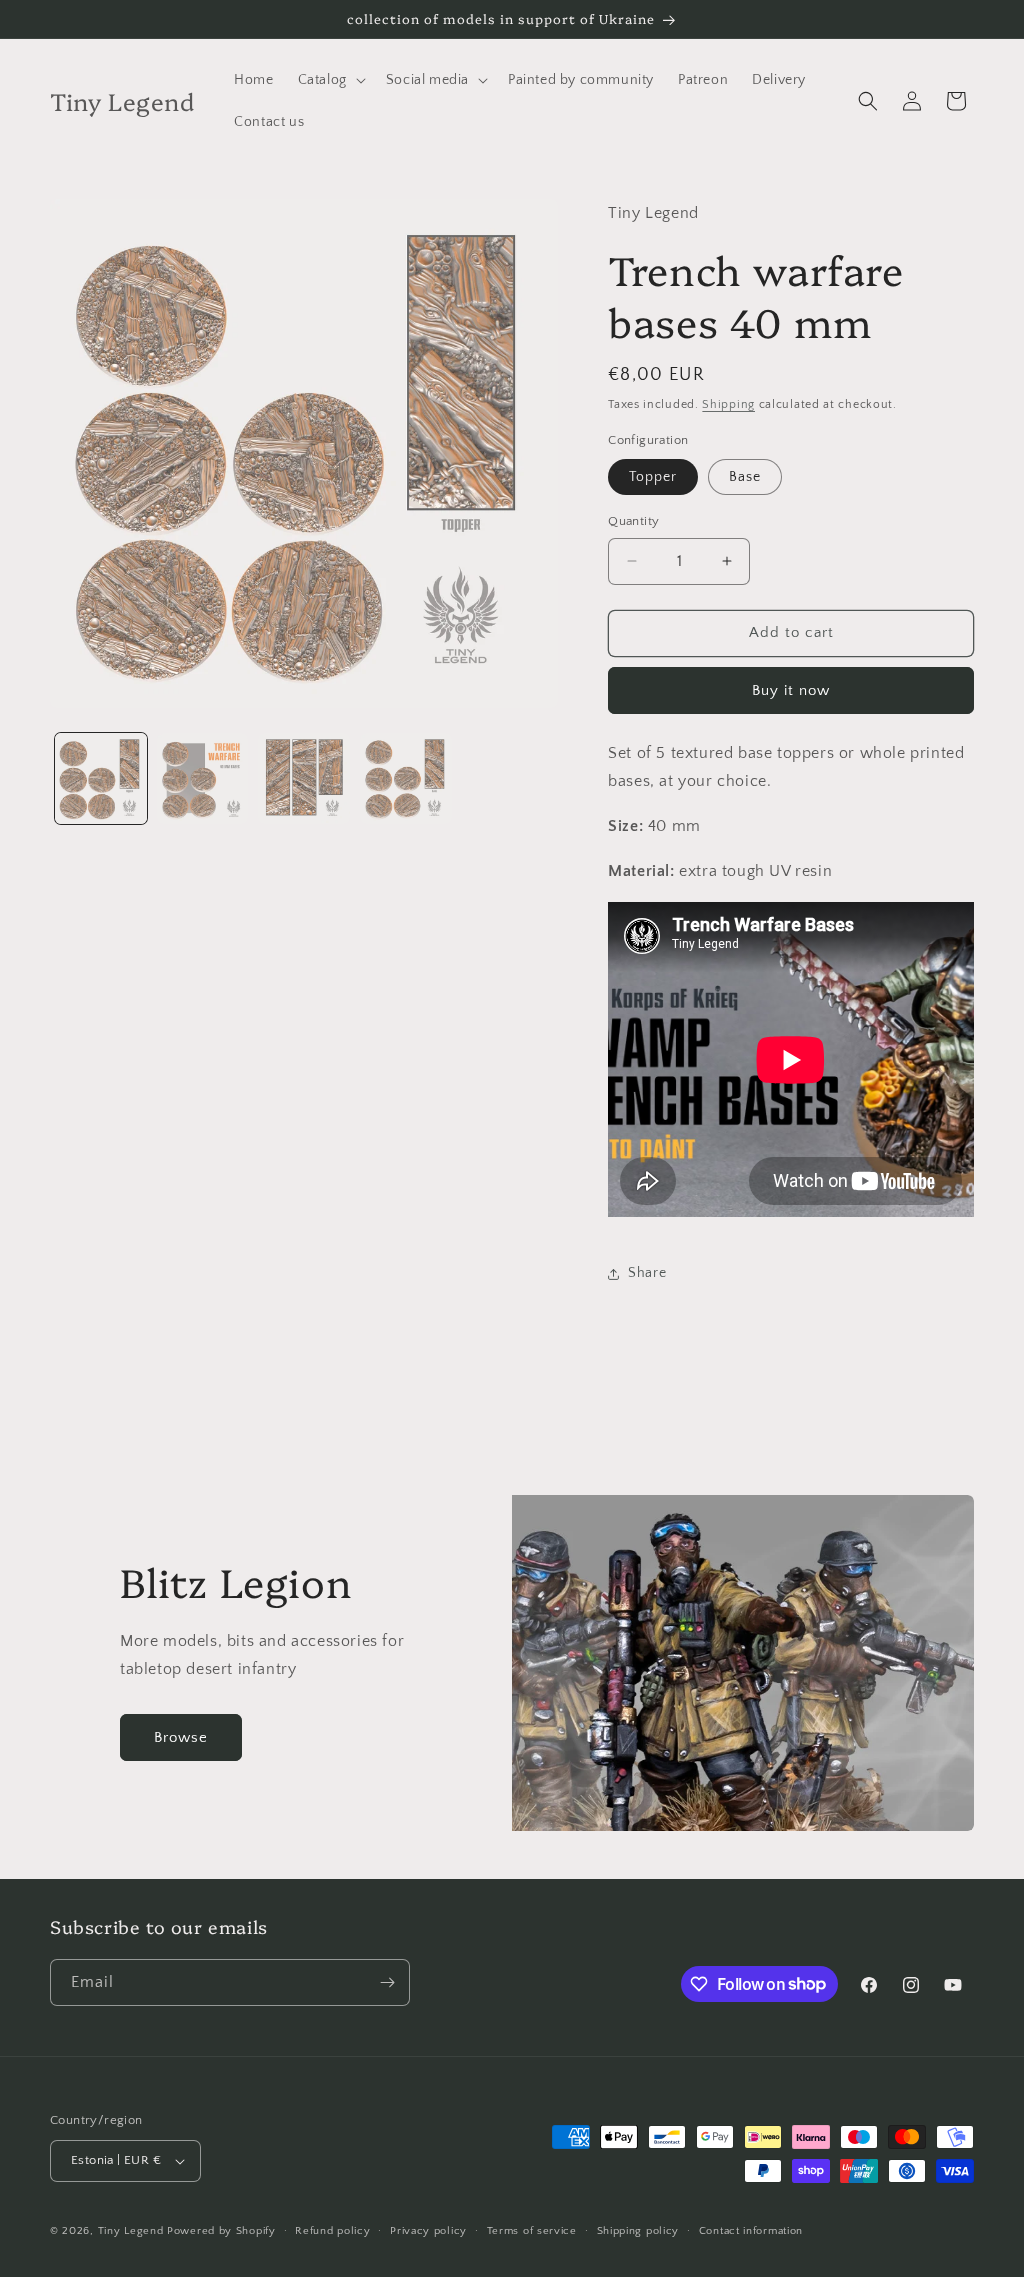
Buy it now (791, 690)
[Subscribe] (387, 1982)
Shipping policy (638, 2231)
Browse (181, 1737)
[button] (330, 80)
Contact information (751, 2231)
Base (745, 477)
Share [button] (647, 1273)
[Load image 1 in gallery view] (101, 779)
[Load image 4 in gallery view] (406, 779)
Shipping (728, 404)
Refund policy (332, 2231)
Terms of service (532, 2231)
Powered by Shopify (221, 2231)
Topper (653, 477)
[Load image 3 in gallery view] (304, 779)
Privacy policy (428, 2231)
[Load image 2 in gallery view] (203, 779)
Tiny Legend (131, 2231)
